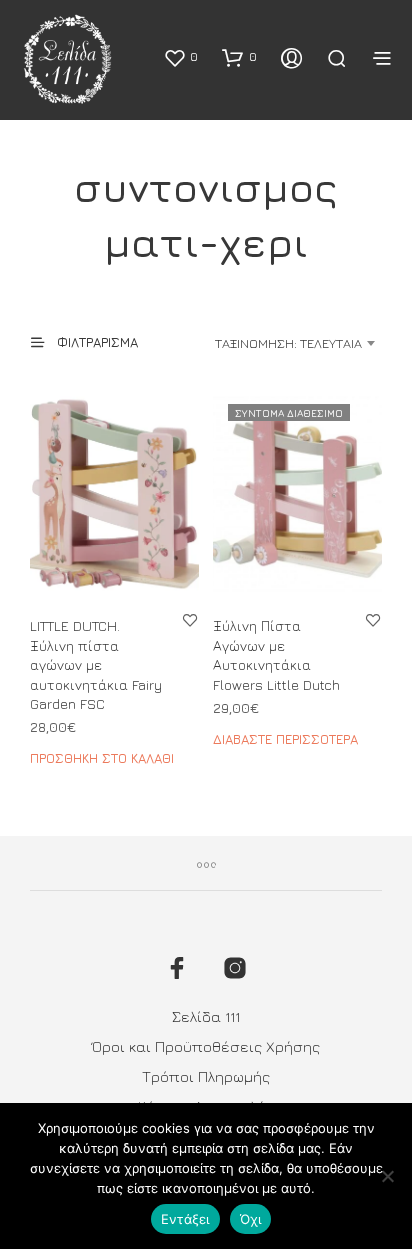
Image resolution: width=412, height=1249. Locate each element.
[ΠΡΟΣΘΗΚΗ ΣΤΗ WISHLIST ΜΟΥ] (190, 619)
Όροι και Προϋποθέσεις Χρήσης (206, 1046)
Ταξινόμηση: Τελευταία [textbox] (288, 343)
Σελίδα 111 (206, 1016)
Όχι (251, 1219)
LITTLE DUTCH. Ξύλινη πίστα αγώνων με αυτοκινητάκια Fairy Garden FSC (96, 664)
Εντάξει (185, 1219)
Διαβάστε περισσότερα (285, 739)
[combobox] (277, 343)
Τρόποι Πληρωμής (206, 1076)
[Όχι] (387, 1176)
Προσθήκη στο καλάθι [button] (102, 758)
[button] (180, 57)
